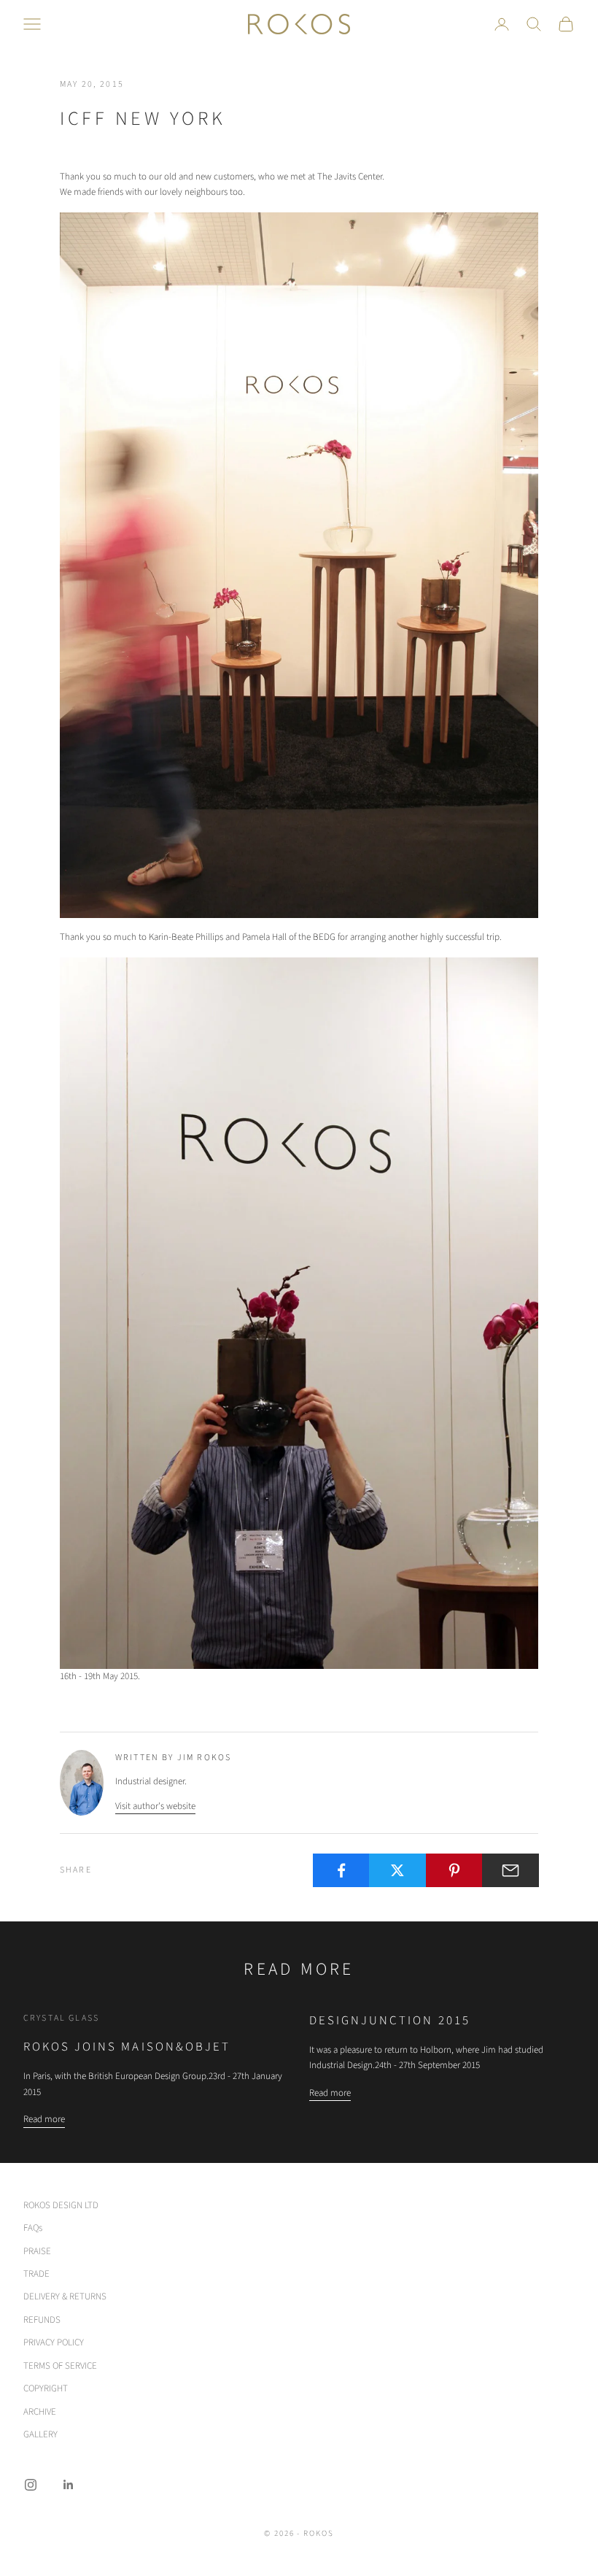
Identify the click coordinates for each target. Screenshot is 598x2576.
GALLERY (40, 2434)
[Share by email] (510, 1870)
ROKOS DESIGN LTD (61, 2205)
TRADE (36, 2274)
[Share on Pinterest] (454, 1870)
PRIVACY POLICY (54, 2342)
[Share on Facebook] (341, 1870)
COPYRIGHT (46, 2388)
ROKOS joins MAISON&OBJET (127, 2047)
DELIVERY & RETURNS (65, 2297)
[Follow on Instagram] (31, 2485)
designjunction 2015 (390, 2021)
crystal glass (61, 2018)
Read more (44, 2119)
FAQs (33, 2228)
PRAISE (37, 2251)
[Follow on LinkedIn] (69, 2485)
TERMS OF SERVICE (60, 2366)
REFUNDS (42, 2320)
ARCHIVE (40, 2412)
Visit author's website (155, 1806)
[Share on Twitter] (397, 1870)
